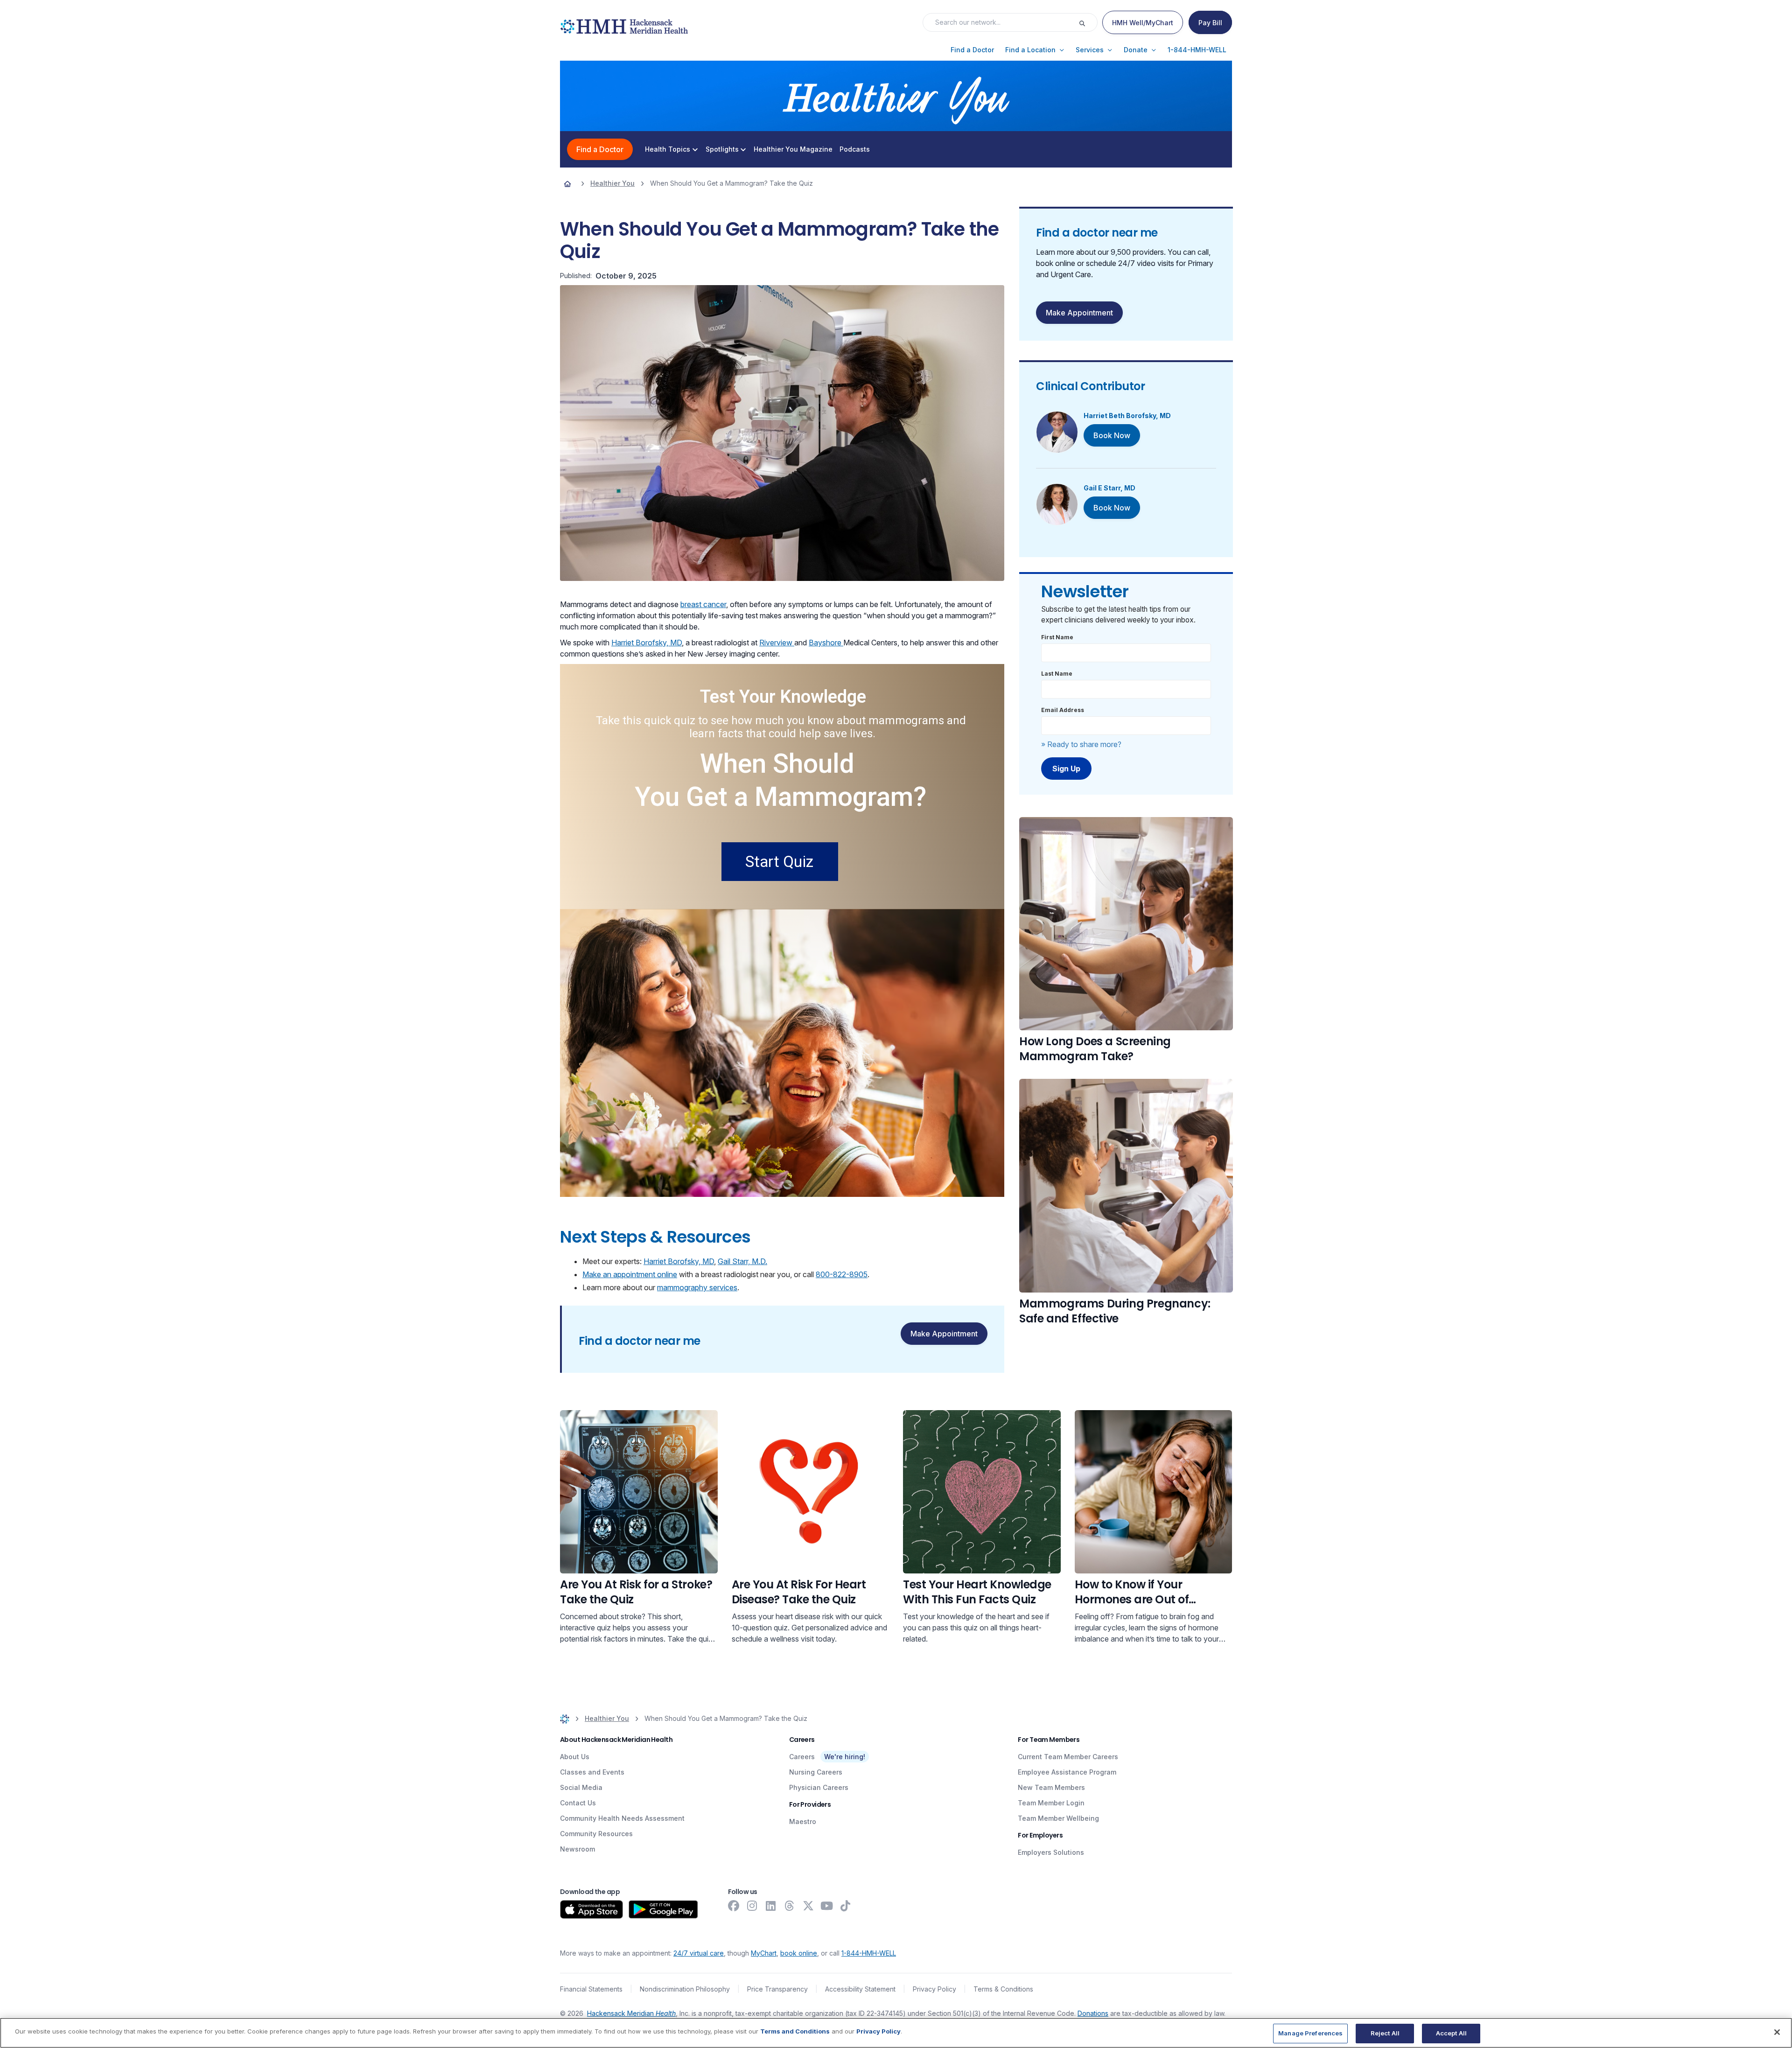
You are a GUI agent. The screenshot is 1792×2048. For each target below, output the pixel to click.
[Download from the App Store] (591, 1909)
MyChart (764, 1953)
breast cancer (703, 604)
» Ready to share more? (1081, 744)
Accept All (1451, 2033)
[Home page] (567, 183)
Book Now (1112, 435)
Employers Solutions (1051, 1852)
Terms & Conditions (1003, 1989)
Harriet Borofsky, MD (647, 643)
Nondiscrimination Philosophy (685, 1989)
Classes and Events (592, 1772)
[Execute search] (1088, 22)
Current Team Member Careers (1068, 1757)
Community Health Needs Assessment (622, 1818)
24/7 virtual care (699, 1953)
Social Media (581, 1787)
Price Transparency (777, 1989)
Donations (1093, 2013)
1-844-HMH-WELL (869, 1953)
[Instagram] (752, 1906)
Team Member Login (1051, 1803)
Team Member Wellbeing (1058, 1818)
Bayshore (826, 643)
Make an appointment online (630, 1274)
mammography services (697, 1287)
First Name (1057, 637)
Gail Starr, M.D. (742, 1261)
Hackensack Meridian (631, 2013)
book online (799, 1953)
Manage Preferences (1310, 2033)
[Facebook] (734, 1906)
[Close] (1777, 2032)
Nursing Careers (816, 1772)
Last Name (1057, 674)
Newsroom (577, 1849)
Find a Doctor (600, 149)
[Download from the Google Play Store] (663, 1909)
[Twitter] (808, 1906)
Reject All (1385, 2033)
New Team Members (1051, 1787)
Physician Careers (819, 1787)
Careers (802, 1757)
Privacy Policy (934, 1989)
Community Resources (596, 1834)
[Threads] (790, 1906)
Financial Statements (591, 1989)
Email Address (1063, 710)
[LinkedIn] (771, 1906)
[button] (972, 50)
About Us (575, 1757)
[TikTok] (846, 1906)
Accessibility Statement (860, 1989)
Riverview (777, 643)
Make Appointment (944, 1334)
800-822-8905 (842, 1274)
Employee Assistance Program (1067, 1772)
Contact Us (578, 1803)
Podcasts (855, 149)
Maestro (803, 1821)
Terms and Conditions (795, 2031)
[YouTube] (827, 1906)
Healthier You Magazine (793, 149)
